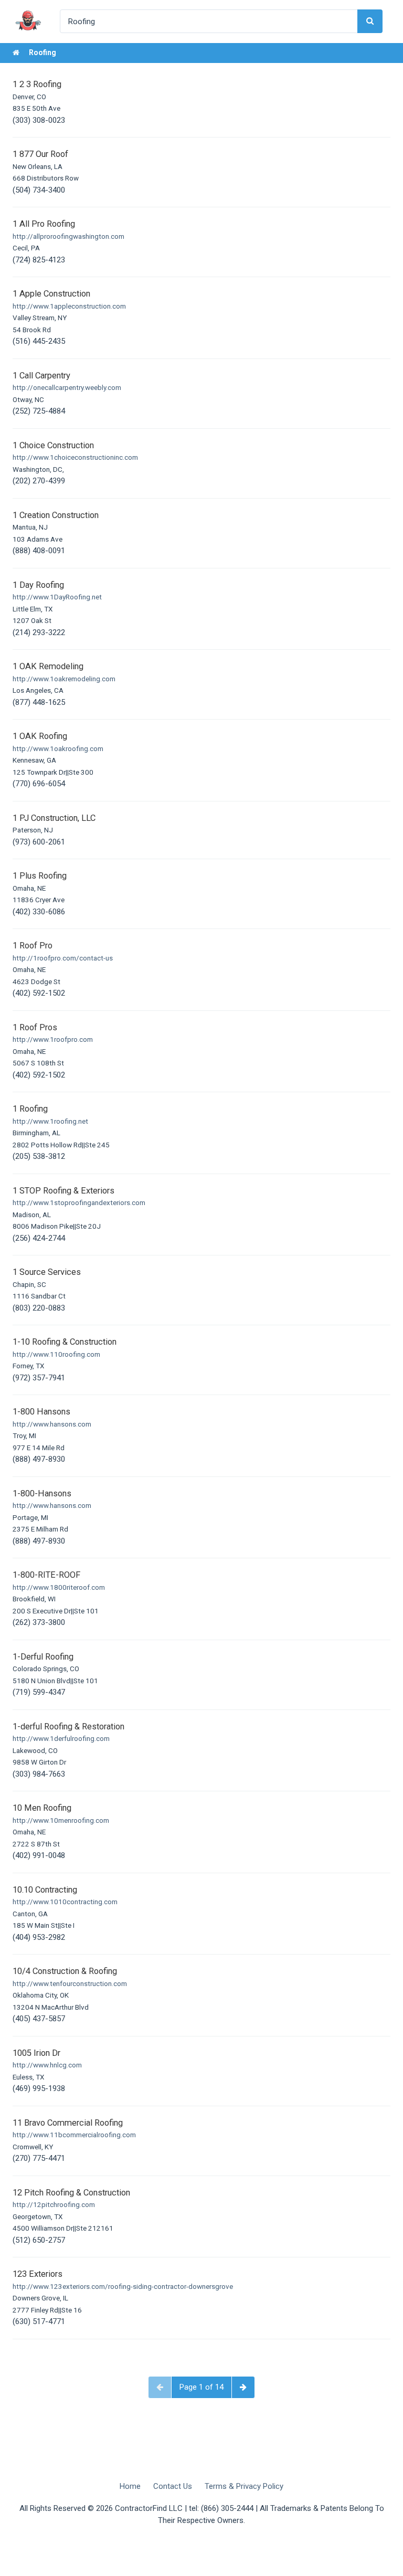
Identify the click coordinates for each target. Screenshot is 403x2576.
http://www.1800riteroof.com (59, 1587)
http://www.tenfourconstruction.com (70, 1983)
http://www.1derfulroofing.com (61, 1738)
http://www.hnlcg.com (47, 2065)
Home (130, 2486)
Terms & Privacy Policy (244, 2486)
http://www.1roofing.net (50, 1121)
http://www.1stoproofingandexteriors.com (79, 1202)
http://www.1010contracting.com (65, 1902)
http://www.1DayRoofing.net (57, 597)
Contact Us (173, 2486)
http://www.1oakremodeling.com (64, 679)
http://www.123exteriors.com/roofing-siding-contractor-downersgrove (123, 2286)
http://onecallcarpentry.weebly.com (67, 387)
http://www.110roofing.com (56, 1354)
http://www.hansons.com (52, 1424)
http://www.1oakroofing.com (58, 748)
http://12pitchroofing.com (54, 2204)
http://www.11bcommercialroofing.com (74, 2135)
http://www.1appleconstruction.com (69, 306)
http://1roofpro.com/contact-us (63, 958)
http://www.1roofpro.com (53, 1039)
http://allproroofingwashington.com (68, 236)
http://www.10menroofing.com (61, 1820)
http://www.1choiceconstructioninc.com (75, 457)
